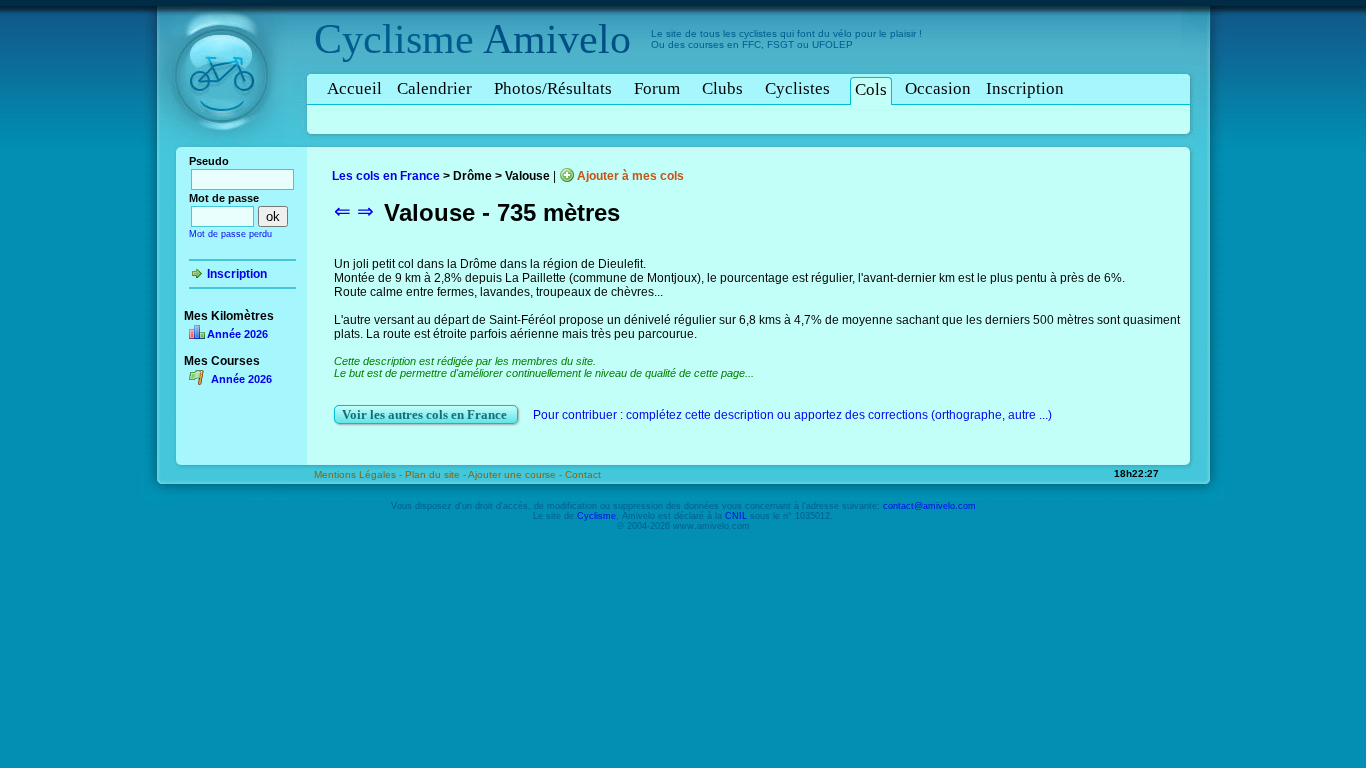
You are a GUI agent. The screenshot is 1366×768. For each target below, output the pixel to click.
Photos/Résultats (553, 88)
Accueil (354, 88)
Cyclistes (797, 88)
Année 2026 (237, 334)
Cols (871, 89)
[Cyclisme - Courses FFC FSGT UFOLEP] (227, 151)
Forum (657, 88)
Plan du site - (436, 474)
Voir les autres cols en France (426, 414)
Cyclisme (394, 39)
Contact (583, 474)
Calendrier (434, 88)
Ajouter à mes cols (630, 176)
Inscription (1025, 88)
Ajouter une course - (516, 474)
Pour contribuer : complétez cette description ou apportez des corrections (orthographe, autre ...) (792, 415)
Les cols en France (386, 176)
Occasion (938, 88)
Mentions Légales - (359, 474)
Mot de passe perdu (230, 234)
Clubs (722, 88)
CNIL (736, 516)
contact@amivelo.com (929, 506)
